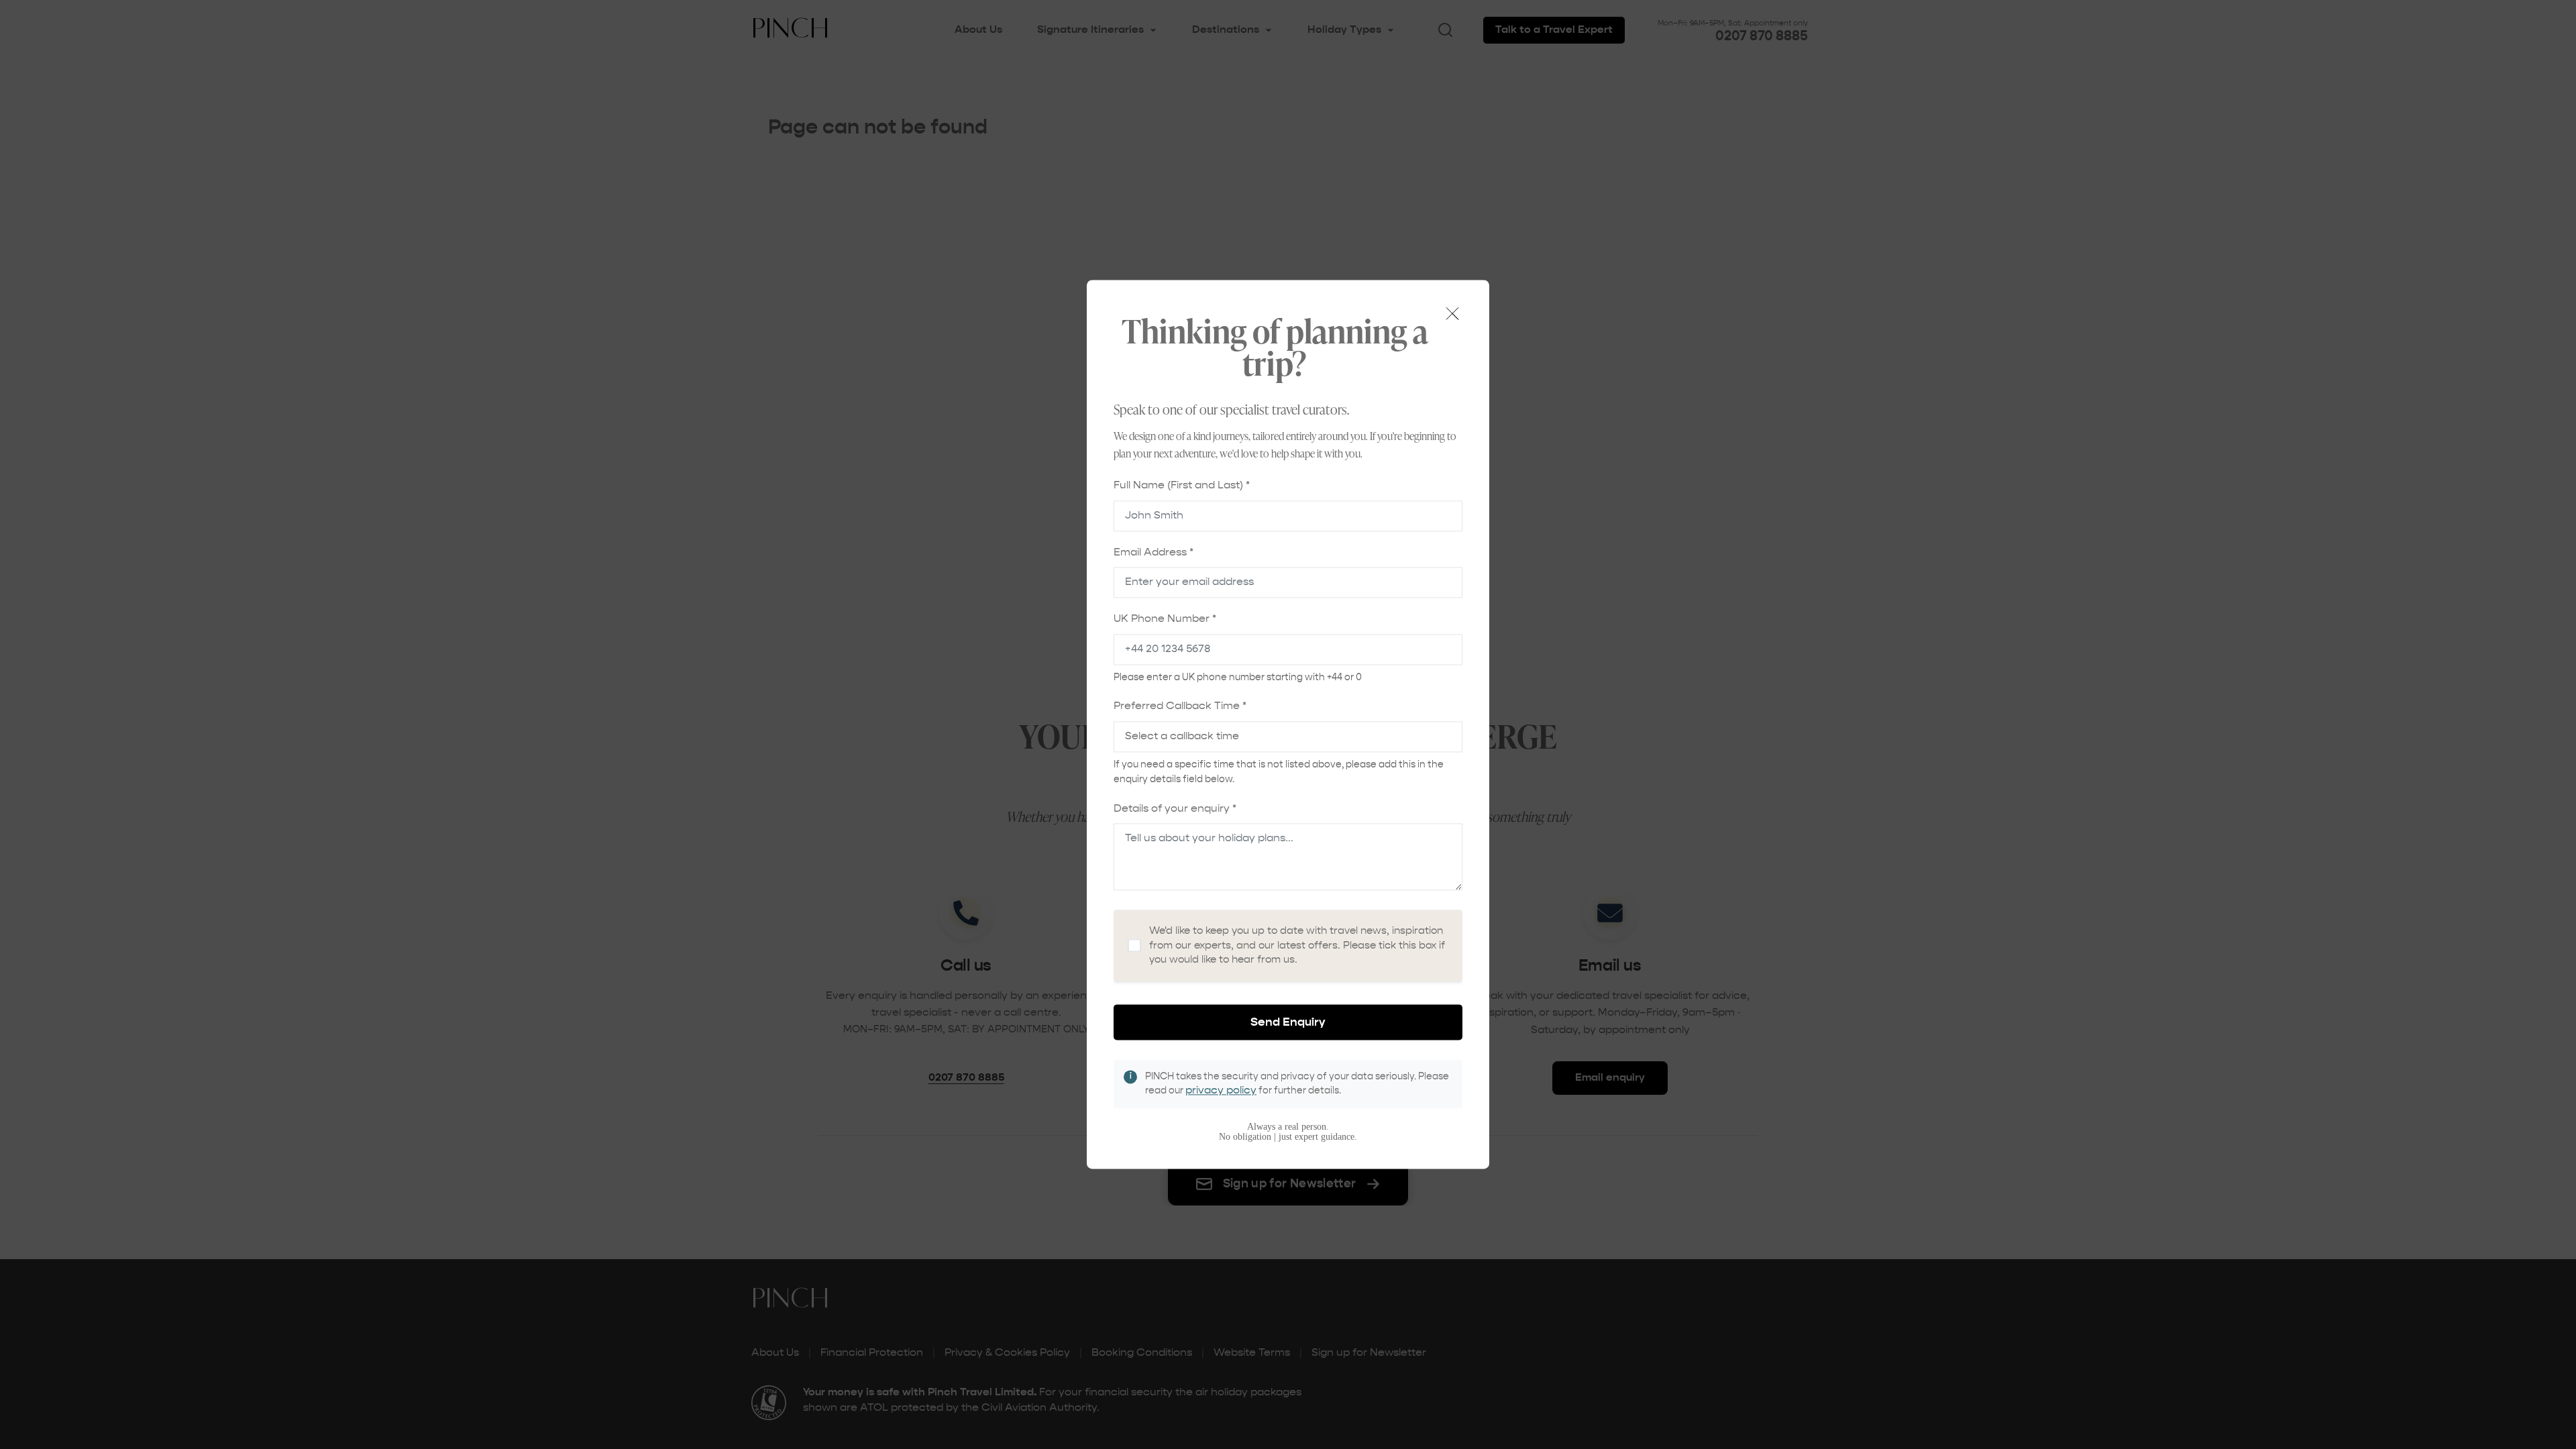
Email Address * (1153, 553)
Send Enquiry (1288, 1022)
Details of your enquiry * (1175, 809)
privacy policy (1221, 1091)
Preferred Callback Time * (1180, 707)
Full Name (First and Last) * (1182, 486)
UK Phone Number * (1165, 620)
